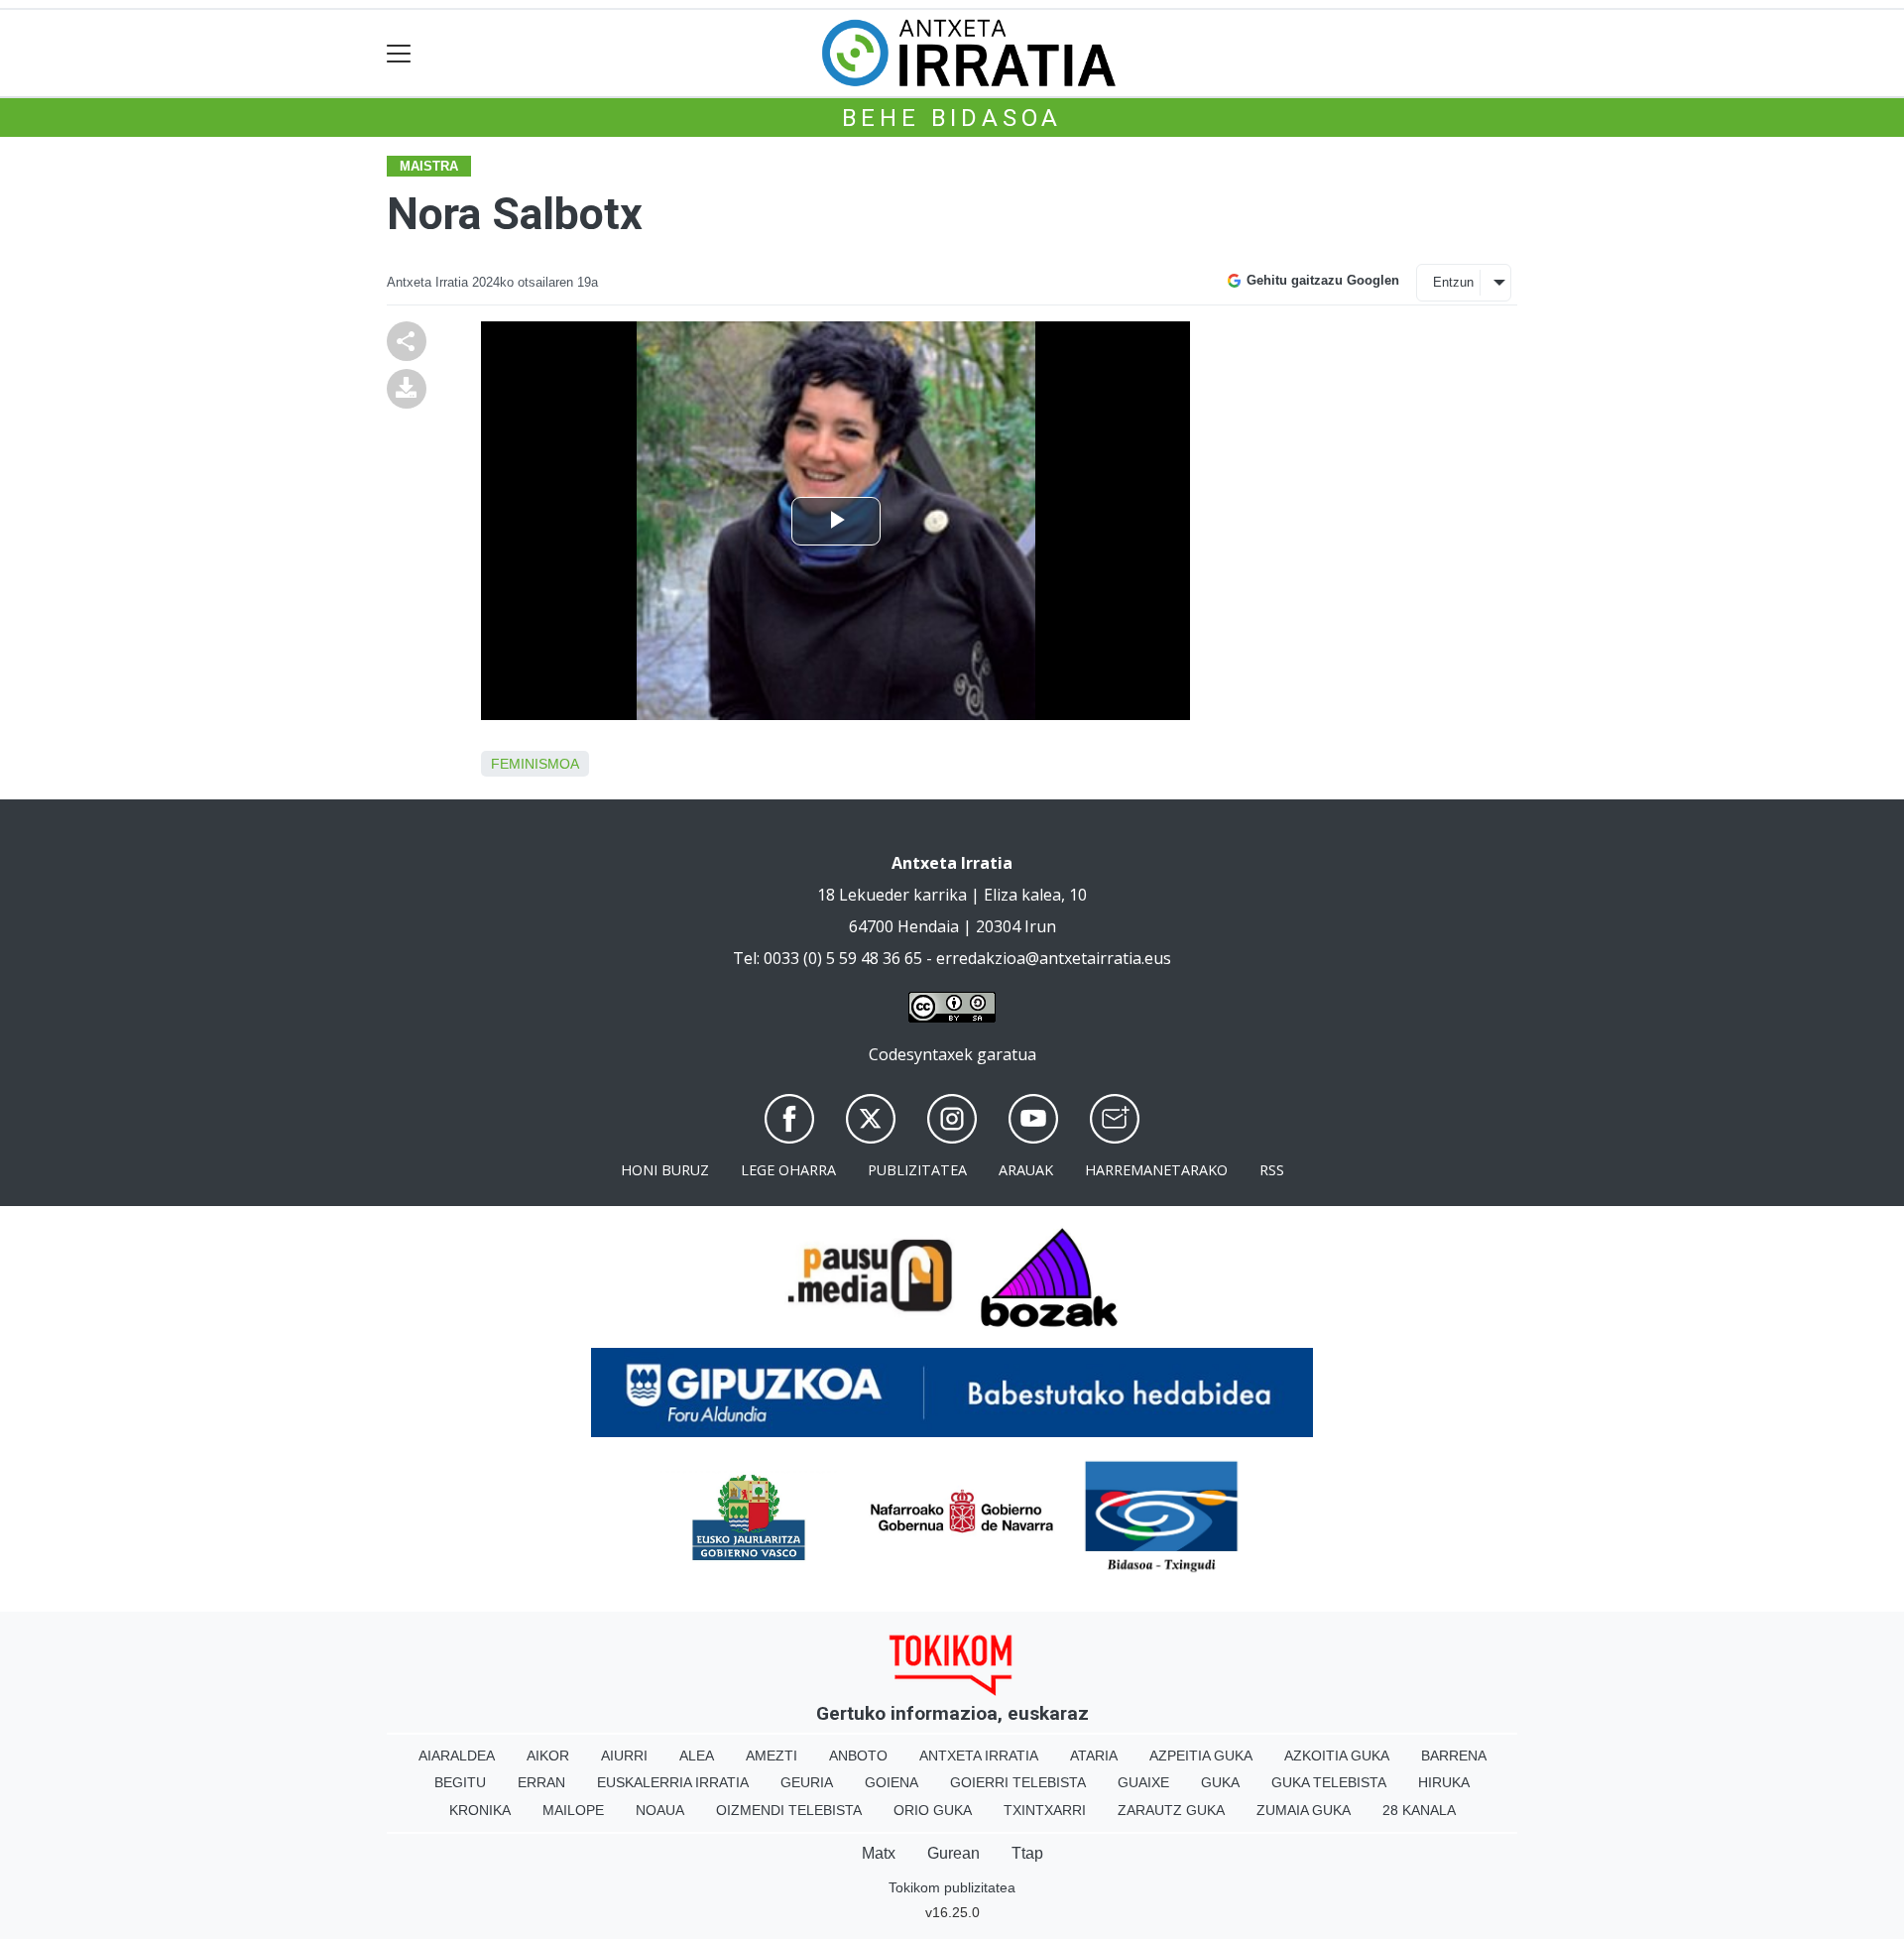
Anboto (858, 1756)
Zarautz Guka (1171, 1810)
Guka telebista (1329, 1782)
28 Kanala (1419, 1810)
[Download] (407, 387)
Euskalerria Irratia (673, 1782)
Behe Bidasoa (952, 118)
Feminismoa (535, 764)
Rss (1272, 1170)
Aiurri (624, 1756)
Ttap (1027, 1853)
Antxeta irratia (979, 1756)
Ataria (1094, 1756)
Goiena (892, 1782)
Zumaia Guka (1304, 1810)
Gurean (953, 1853)
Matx (879, 1853)
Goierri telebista (1018, 1782)
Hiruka (1444, 1782)
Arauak (1026, 1170)
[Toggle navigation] (399, 53)
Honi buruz (665, 1170)
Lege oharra (788, 1170)
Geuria (807, 1782)
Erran (541, 1782)
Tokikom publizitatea (952, 1887)
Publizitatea (917, 1170)
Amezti (772, 1756)
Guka (1220, 1782)
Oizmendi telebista (789, 1810)
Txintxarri (1045, 1810)
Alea (697, 1756)
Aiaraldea (457, 1756)
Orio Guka (933, 1810)
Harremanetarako (1156, 1170)
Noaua (660, 1810)
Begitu (460, 1782)
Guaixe (1143, 1782)
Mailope (573, 1810)
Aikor (548, 1756)
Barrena (1454, 1756)
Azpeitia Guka (1201, 1756)
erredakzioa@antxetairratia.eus (1054, 958)
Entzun (1453, 282)
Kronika (480, 1810)
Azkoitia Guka (1337, 1756)
